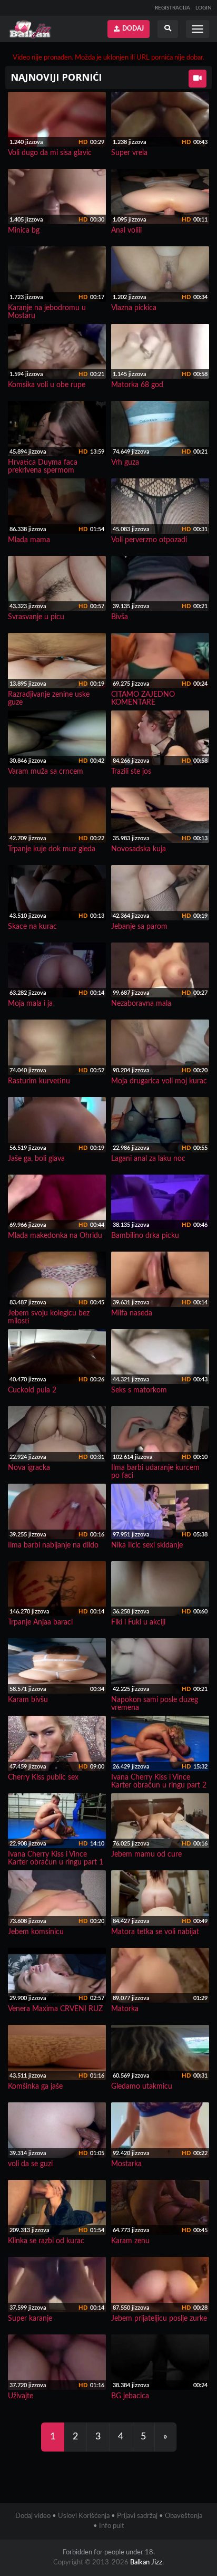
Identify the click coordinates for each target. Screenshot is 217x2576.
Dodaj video (33, 2516)
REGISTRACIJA (172, 8)
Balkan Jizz (146, 2563)
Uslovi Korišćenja (84, 2516)
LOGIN (204, 8)
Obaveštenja (184, 2516)
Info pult (112, 2526)
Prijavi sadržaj (137, 2516)
